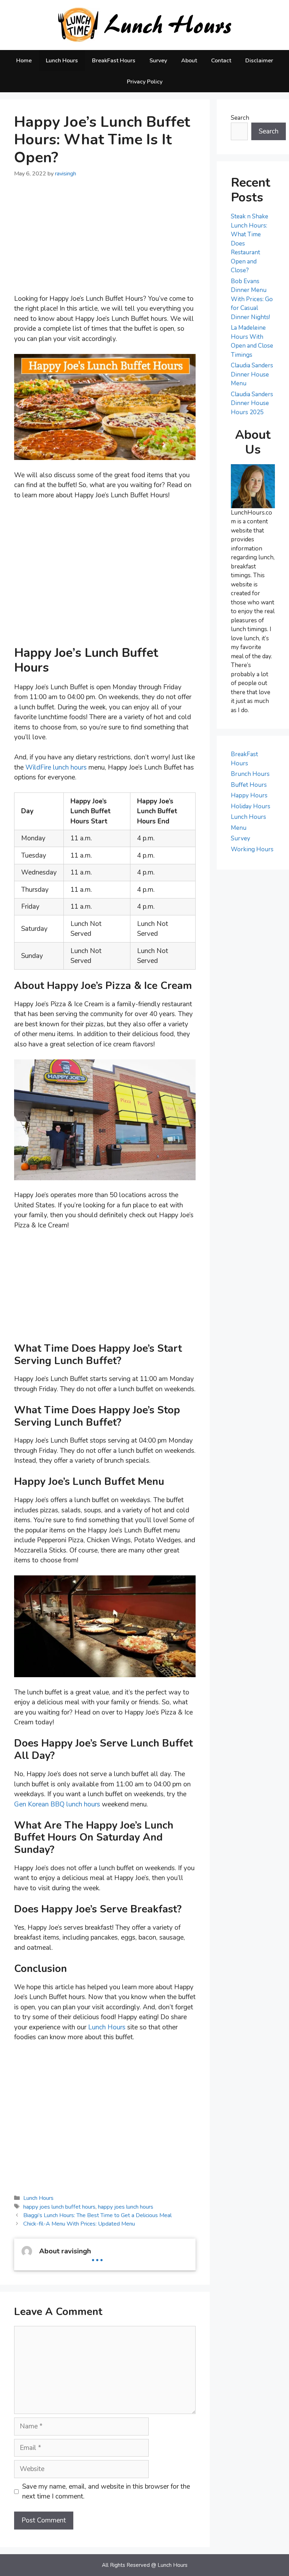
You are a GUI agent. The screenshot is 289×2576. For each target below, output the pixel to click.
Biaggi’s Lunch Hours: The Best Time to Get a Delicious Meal (97, 2215)
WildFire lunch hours (56, 767)
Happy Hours (249, 795)
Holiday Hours (251, 806)
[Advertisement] (105, 241)
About (189, 61)
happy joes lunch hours (126, 2207)
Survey (158, 61)
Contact (221, 61)
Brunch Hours (250, 774)
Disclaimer (259, 61)
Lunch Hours (62, 61)
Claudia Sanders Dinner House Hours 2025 (252, 403)
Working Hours (252, 849)
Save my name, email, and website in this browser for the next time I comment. (106, 2492)
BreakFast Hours (114, 61)
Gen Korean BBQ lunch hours (57, 1804)
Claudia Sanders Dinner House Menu (252, 374)
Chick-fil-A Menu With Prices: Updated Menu (79, 2224)
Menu (239, 828)
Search (240, 118)
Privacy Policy (145, 82)
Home (24, 61)
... (97, 2255)
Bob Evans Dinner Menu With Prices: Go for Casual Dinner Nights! (252, 299)
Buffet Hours (249, 785)
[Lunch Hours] (145, 25)
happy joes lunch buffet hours (59, 2207)
